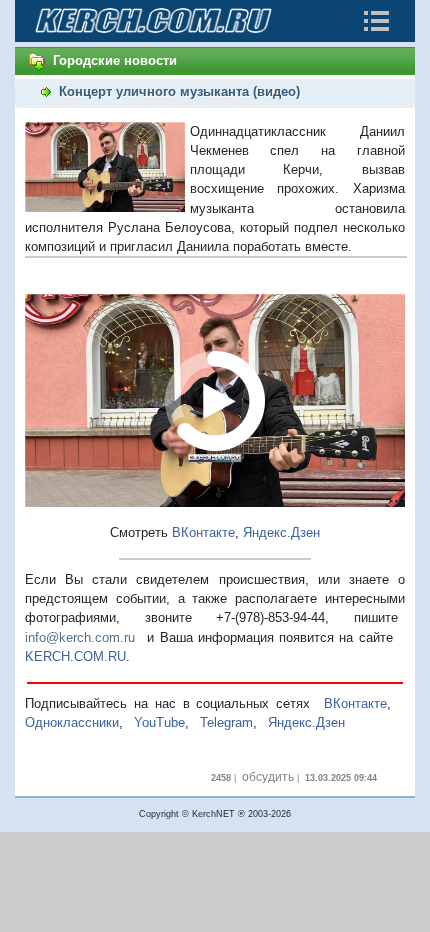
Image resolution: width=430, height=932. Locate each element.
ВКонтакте (203, 532)
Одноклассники (72, 722)
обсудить (268, 777)
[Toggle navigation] (376, 21)
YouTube (159, 722)
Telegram (226, 722)
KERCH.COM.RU (75, 656)
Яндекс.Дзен (281, 532)
